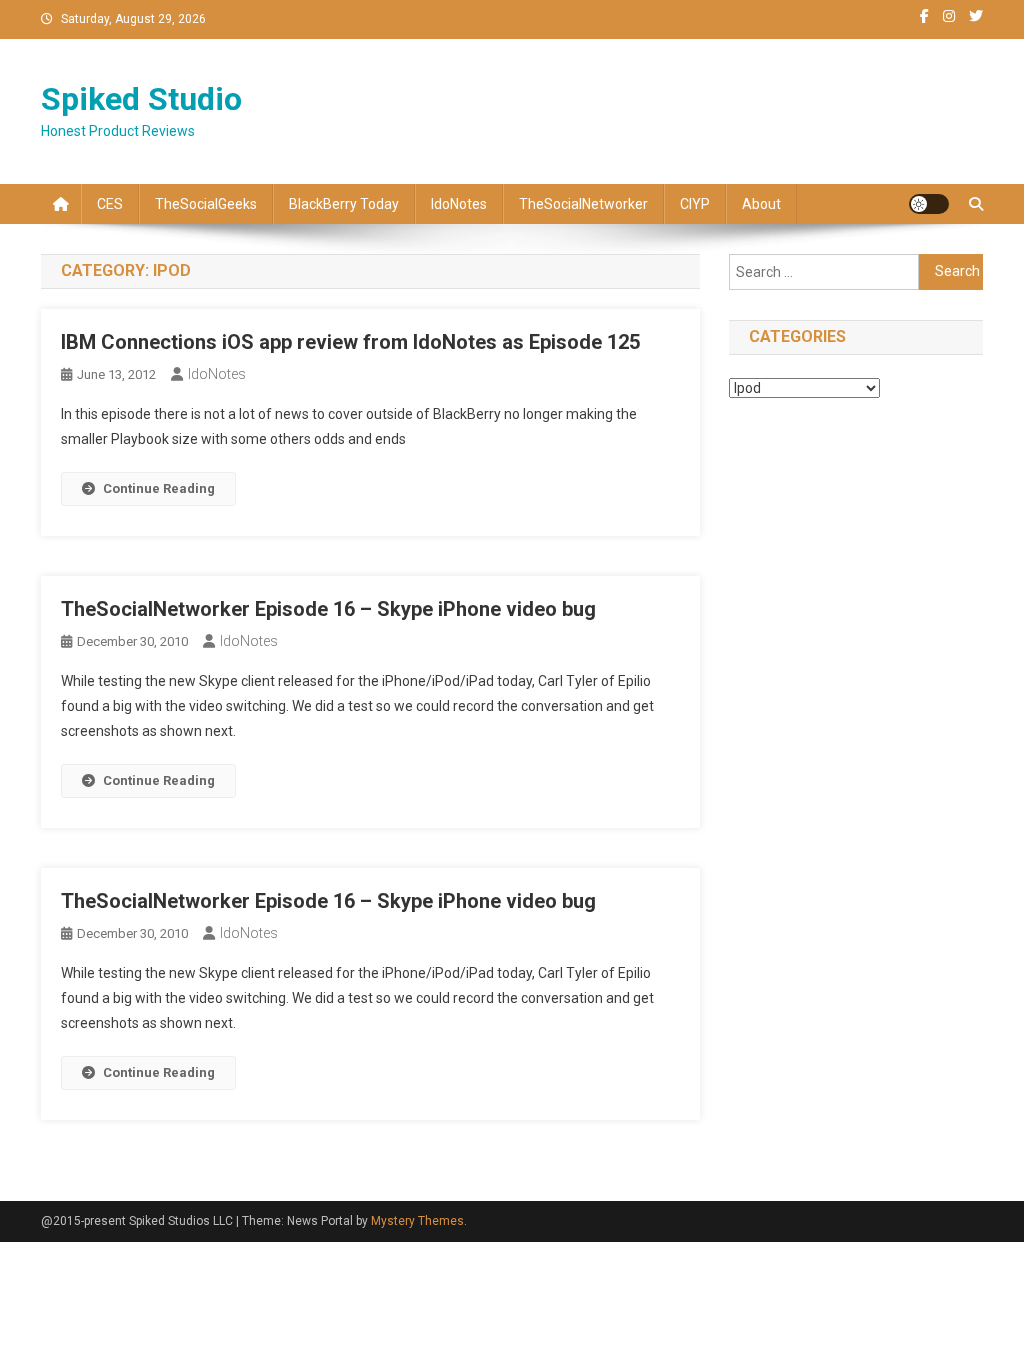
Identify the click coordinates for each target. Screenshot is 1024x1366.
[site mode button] (929, 204)
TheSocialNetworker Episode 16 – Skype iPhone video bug (328, 609)
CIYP (695, 204)
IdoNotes (459, 204)
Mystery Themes (417, 1221)
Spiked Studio (141, 99)
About (761, 204)
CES (110, 204)
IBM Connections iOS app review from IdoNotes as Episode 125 (350, 342)
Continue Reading (159, 488)
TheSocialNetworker (583, 204)
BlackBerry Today (344, 204)
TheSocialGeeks (206, 204)
